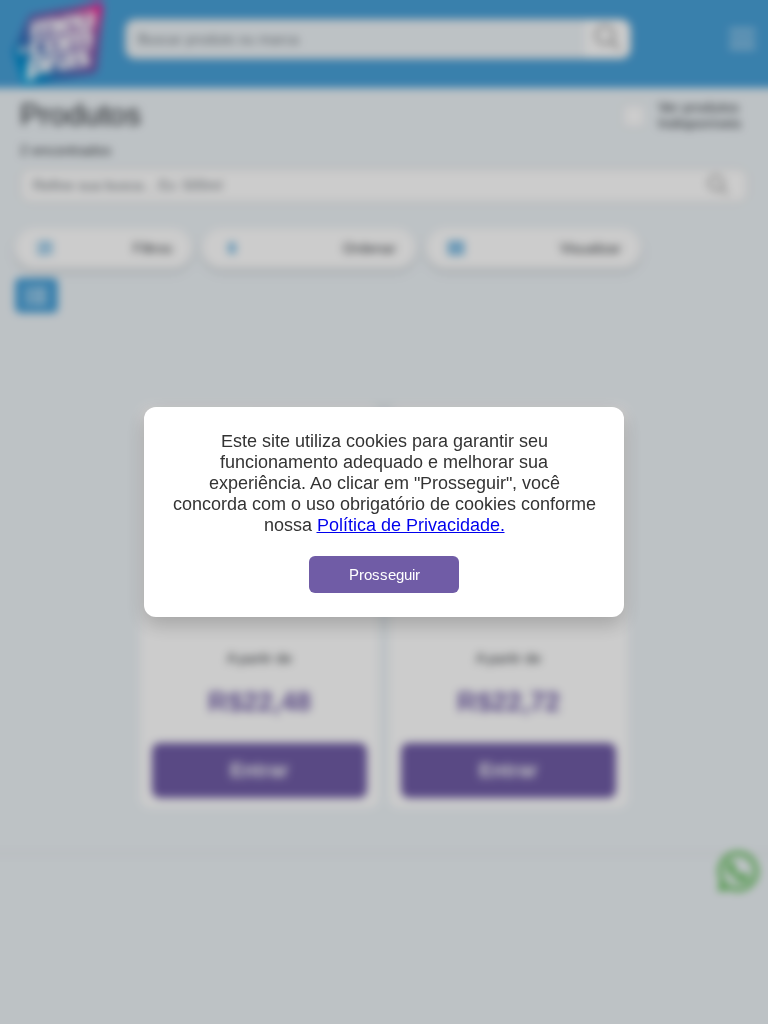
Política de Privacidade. (411, 525)
